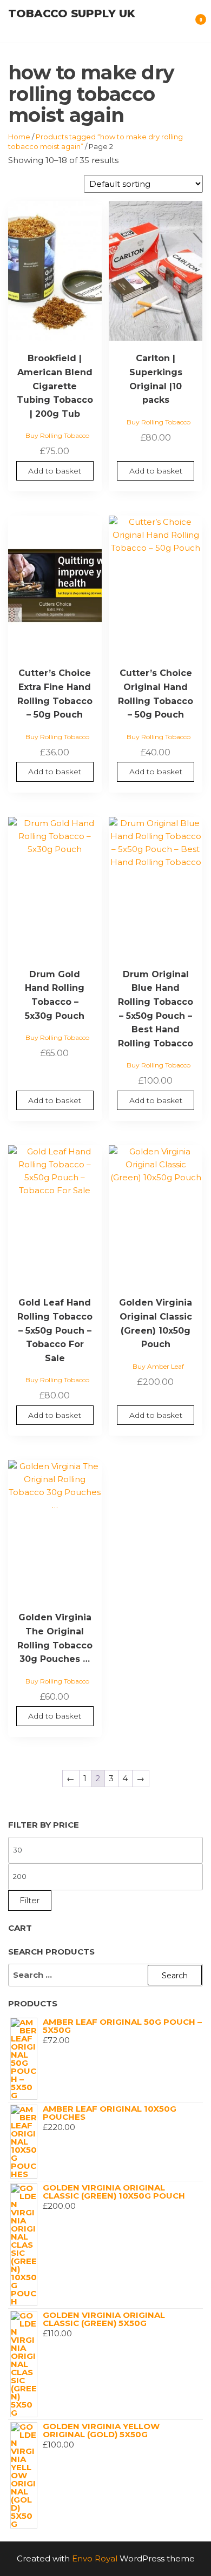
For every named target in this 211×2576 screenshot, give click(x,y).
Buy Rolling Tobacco (57, 435)
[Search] (185, 26)
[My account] (174, 26)
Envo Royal (95, 2558)
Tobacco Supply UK (72, 13)
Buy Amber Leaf (158, 1366)
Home (19, 137)
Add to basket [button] (55, 471)
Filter (30, 1900)
